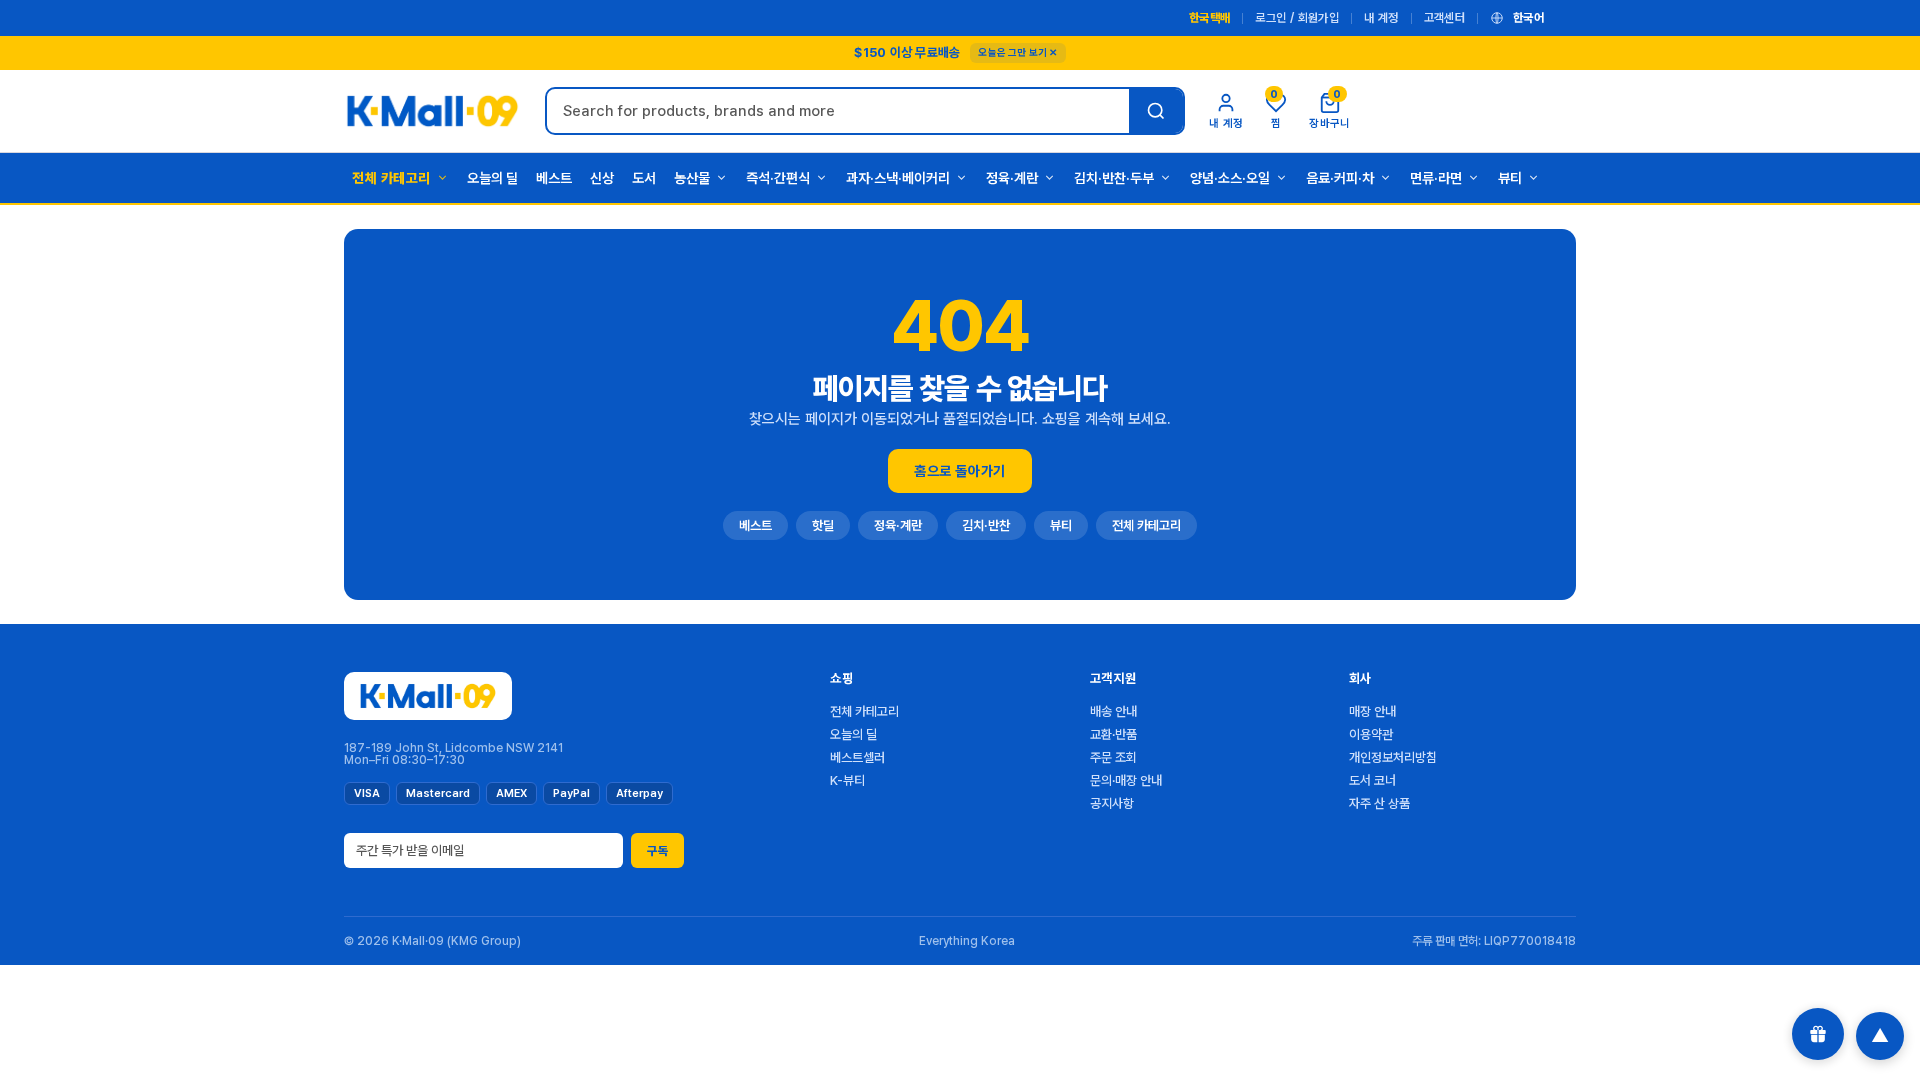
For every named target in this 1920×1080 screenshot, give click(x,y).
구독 (657, 851)
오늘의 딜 (492, 178)
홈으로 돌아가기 (959, 471)
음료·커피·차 (1340, 178)
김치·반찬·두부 (1114, 178)
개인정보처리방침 (1393, 757)
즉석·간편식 (778, 178)
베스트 (554, 178)
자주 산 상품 (1379, 803)
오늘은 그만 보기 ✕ (1017, 52)
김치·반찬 (986, 525)
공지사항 (1112, 803)
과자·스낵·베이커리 (898, 178)
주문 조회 (1113, 757)
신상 (602, 178)
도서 (644, 178)
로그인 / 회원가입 (1297, 18)
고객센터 (1444, 18)
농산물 (692, 178)
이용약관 (1371, 734)
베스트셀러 (857, 757)
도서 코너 (1372, 780)
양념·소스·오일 (1230, 178)
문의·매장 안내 (1126, 780)
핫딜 (823, 525)
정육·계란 (1012, 178)
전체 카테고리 (391, 178)
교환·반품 (1113, 734)
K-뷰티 (847, 780)
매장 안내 (1372, 711)
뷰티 (1510, 178)
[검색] (1156, 111)
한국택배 (1209, 18)
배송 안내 (1113, 711)
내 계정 (1381, 18)
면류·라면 (1436, 178)
